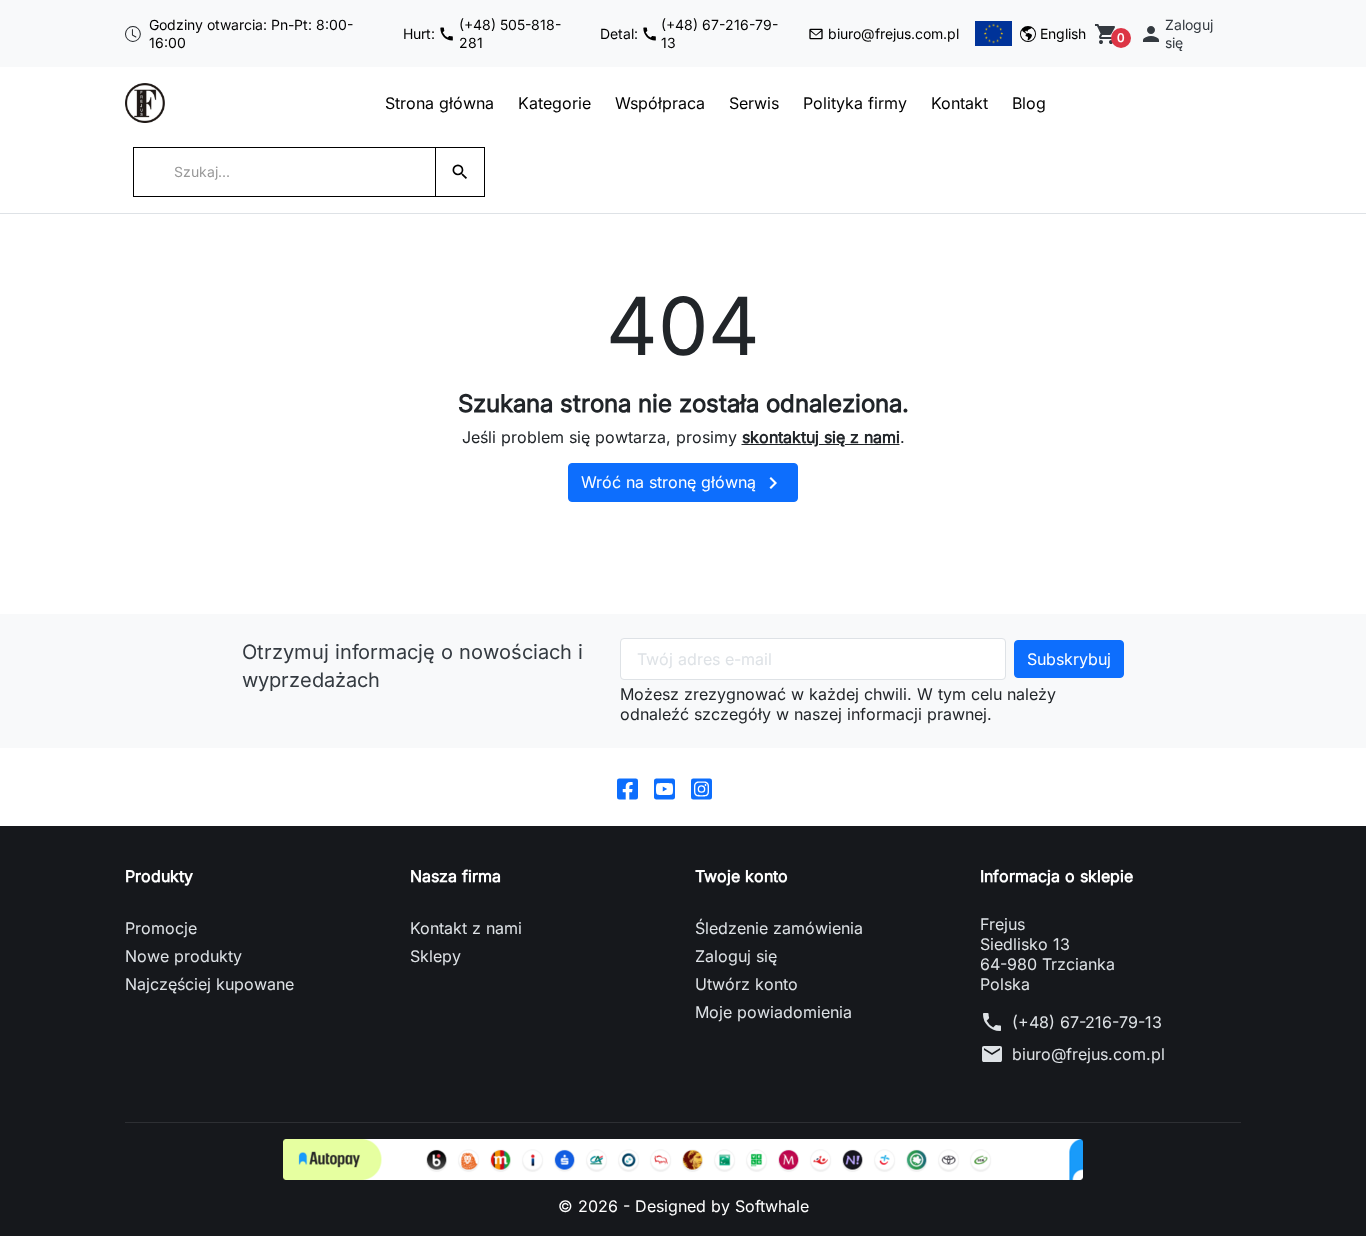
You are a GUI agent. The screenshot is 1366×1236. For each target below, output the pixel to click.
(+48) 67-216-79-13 (1087, 1022)
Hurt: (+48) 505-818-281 (482, 33)
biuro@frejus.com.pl (893, 33)
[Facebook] (627, 787)
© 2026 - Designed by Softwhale (683, 1206)
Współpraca (660, 103)
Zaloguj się (736, 956)
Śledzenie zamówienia (779, 928)
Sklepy (435, 956)
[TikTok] (738, 787)
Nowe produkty (183, 956)
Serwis (754, 103)
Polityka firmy (855, 103)
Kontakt (959, 103)
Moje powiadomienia (773, 1012)
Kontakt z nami (466, 928)
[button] (1186, 33)
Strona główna (439, 103)
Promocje (161, 928)
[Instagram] (701, 787)
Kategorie (554, 103)
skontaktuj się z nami (821, 437)
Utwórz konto (746, 984)
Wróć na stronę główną (683, 483)
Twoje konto (741, 876)
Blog (1029, 103)
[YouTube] (664, 787)
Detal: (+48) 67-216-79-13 (689, 33)
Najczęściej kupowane (209, 984)
